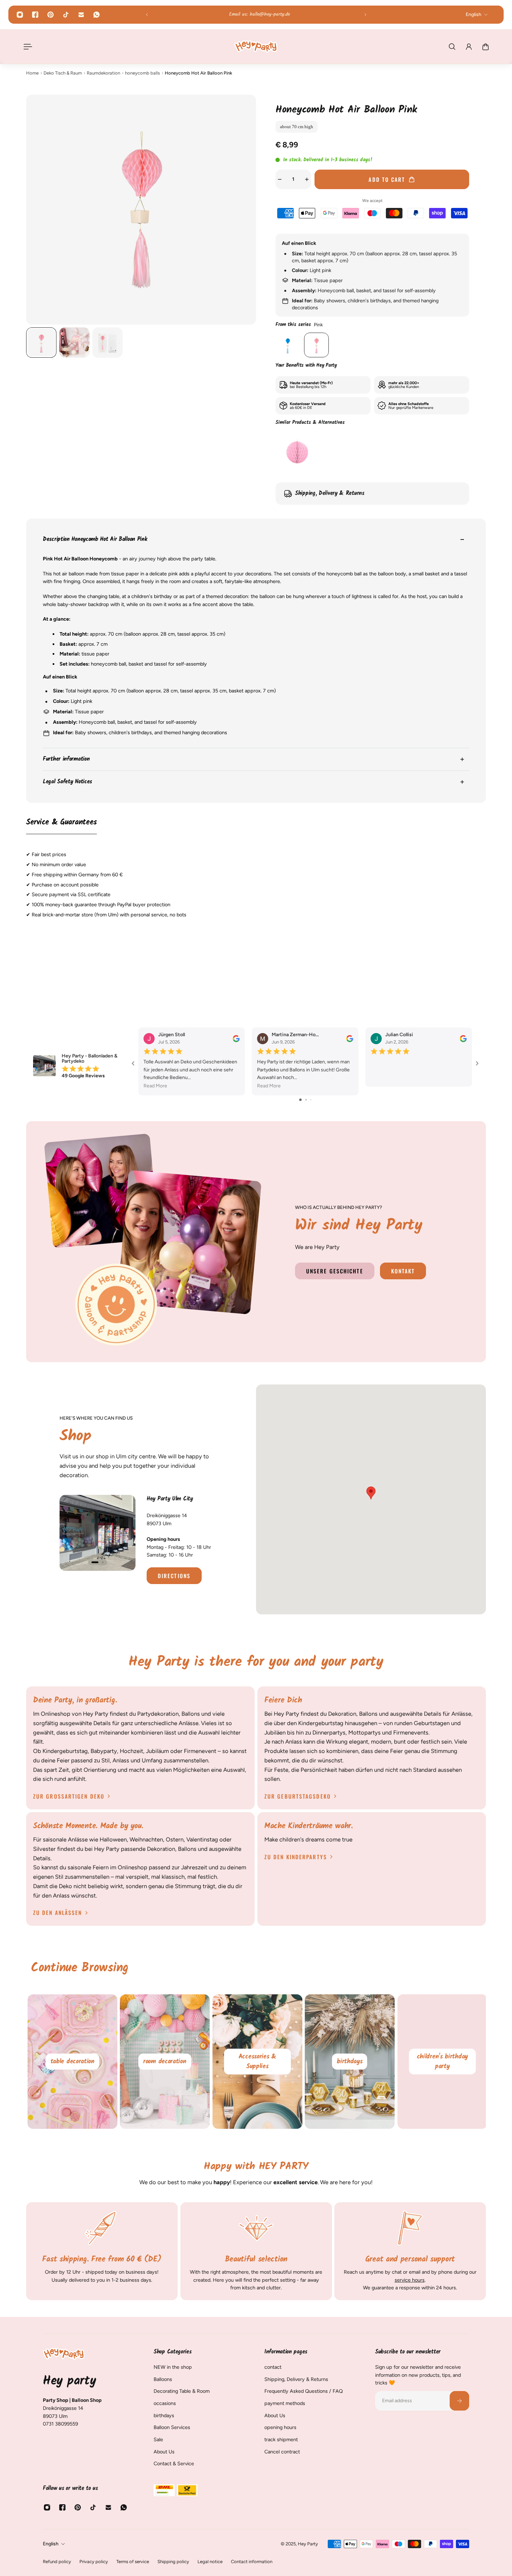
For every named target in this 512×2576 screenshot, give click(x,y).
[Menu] (26, 47)
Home (32, 73)
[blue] (288, 345)
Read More (155, 1086)
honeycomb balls (142, 73)
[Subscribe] (459, 2401)
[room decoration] (164, 2062)
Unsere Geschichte (335, 1271)
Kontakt (403, 1271)
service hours (410, 2280)
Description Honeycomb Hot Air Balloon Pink (95, 540)
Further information (66, 759)
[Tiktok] (66, 15)
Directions (174, 1576)
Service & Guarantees (61, 823)
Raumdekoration (103, 73)
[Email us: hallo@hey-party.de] (256, 15)
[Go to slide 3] (311, 1100)
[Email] (81, 15)
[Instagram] (20, 15)
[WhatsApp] (96, 15)
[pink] (316, 345)
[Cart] (486, 47)
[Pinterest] (51, 15)
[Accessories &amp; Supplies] (256, 2062)
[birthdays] (349, 2062)
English (51, 2544)
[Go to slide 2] (306, 1100)
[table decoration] (71, 2062)
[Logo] (256, 46)
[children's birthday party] (441, 2062)
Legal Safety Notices (67, 782)
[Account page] (469, 47)
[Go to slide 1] (300, 1100)
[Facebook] (35, 15)
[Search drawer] (452, 47)
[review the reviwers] (236, 1039)
